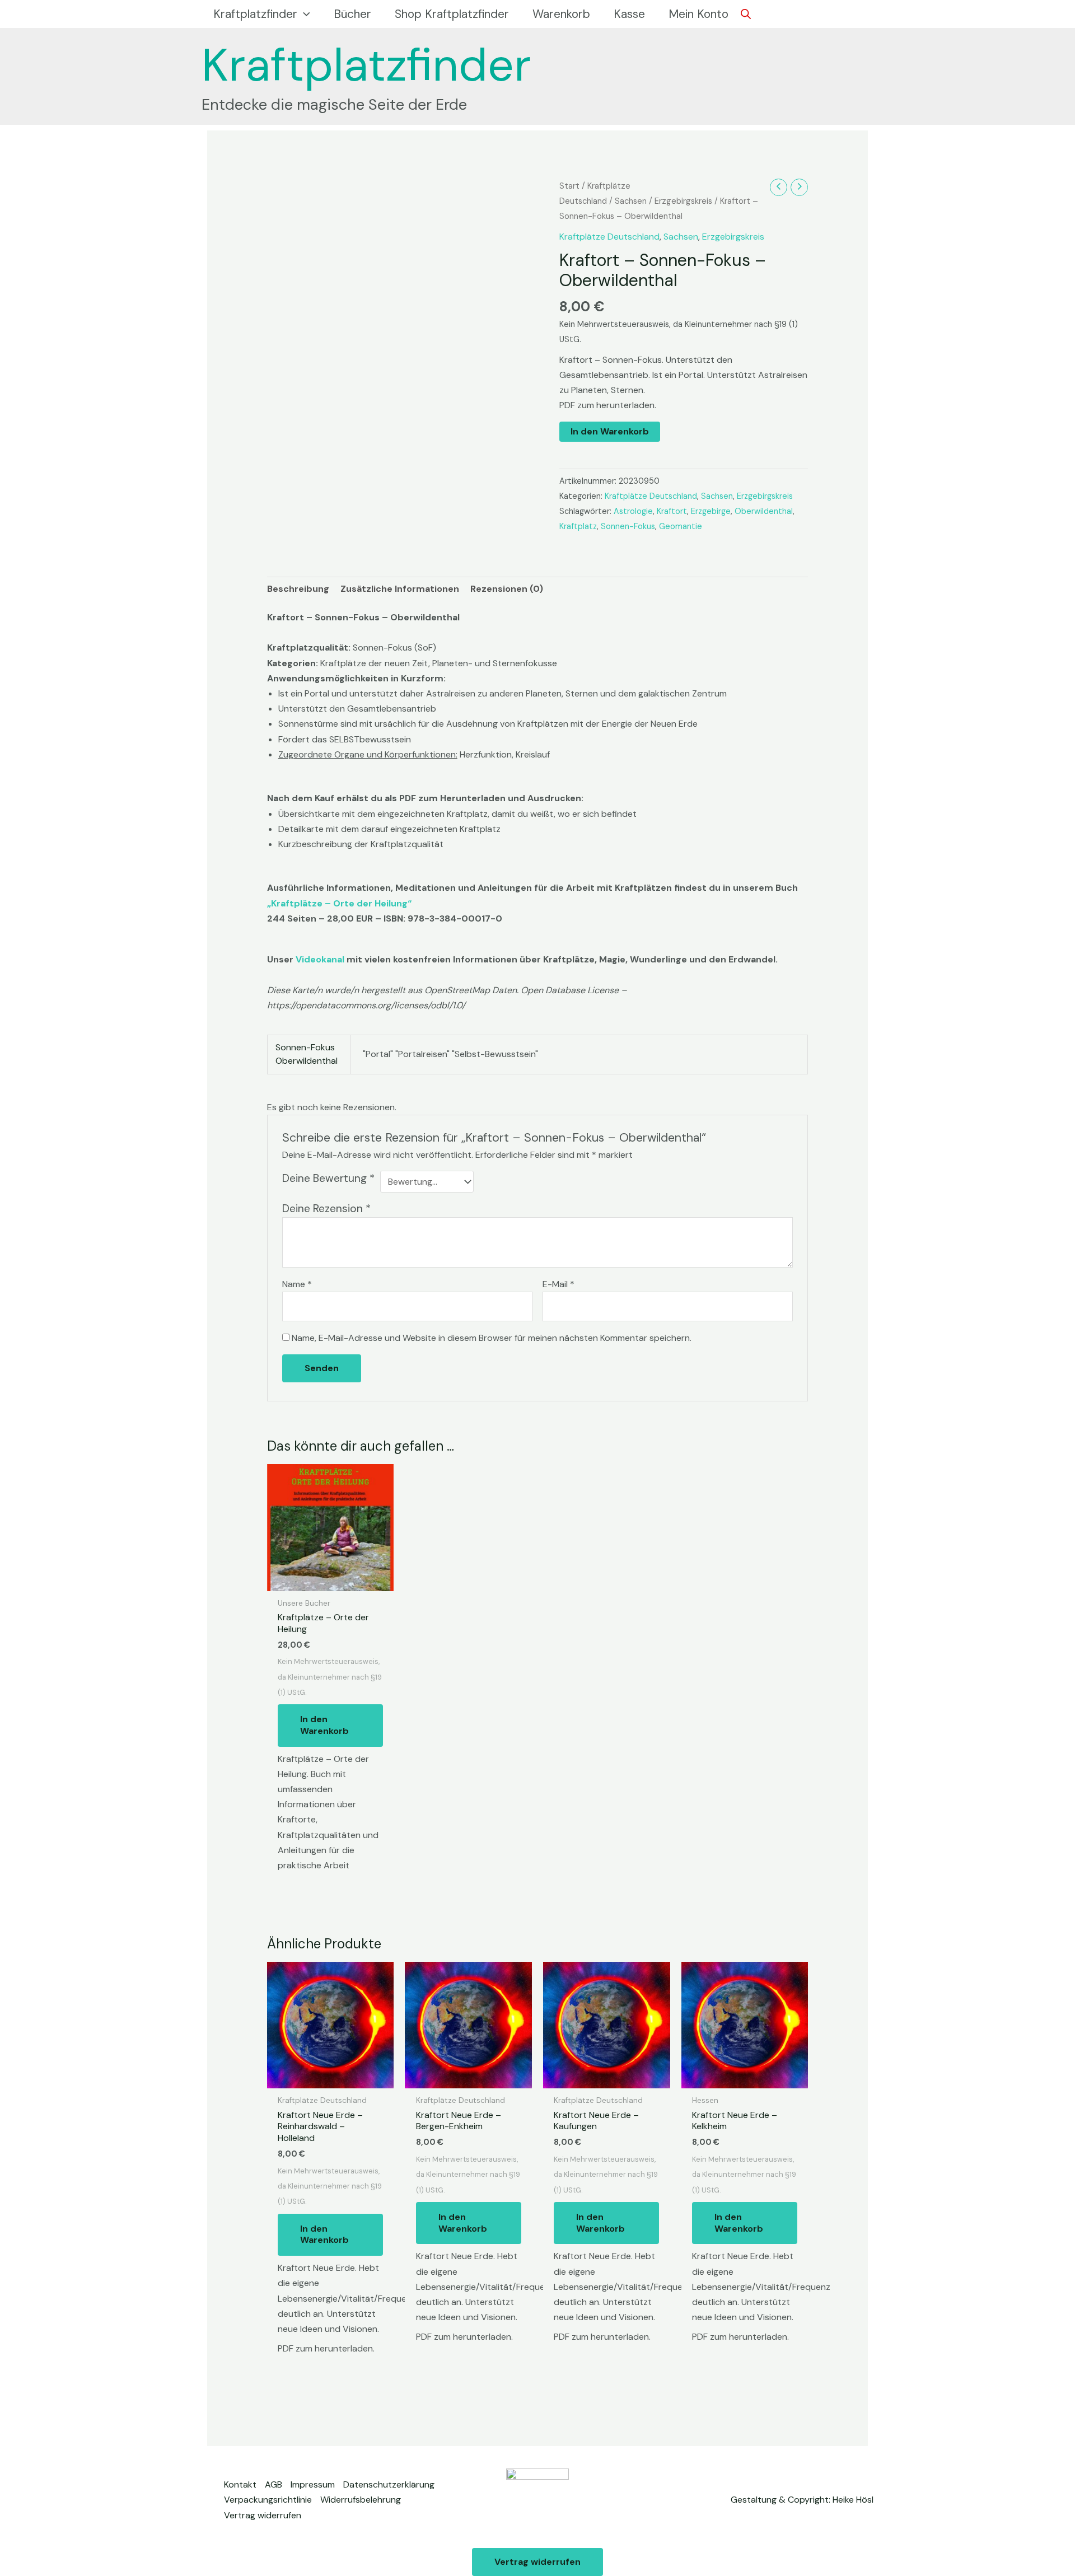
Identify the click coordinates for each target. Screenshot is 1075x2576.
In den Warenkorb (610, 431)
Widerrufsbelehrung (361, 2500)
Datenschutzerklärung (389, 2484)
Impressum (313, 2484)
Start (569, 186)
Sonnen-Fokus (628, 526)
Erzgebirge (711, 511)
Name (297, 1284)
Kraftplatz (578, 526)
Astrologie (633, 511)
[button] (304, 14)
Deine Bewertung (328, 1178)
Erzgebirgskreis (683, 201)
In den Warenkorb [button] (324, 1725)
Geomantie (681, 526)
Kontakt (240, 2484)
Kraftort (672, 511)
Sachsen (631, 201)
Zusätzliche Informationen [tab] (400, 589)
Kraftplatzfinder (366, 65)
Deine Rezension (326, 1208)
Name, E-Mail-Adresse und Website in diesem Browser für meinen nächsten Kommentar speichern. (492, 1338)
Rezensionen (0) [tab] (507, 589)
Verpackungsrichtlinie (268, 2500)
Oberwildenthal (764, 511)
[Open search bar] (746, 14)
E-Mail (558, 1284)
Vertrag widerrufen (263, 2515)
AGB (274, 2484)
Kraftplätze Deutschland (609, 237)
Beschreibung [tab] (298, 589)
